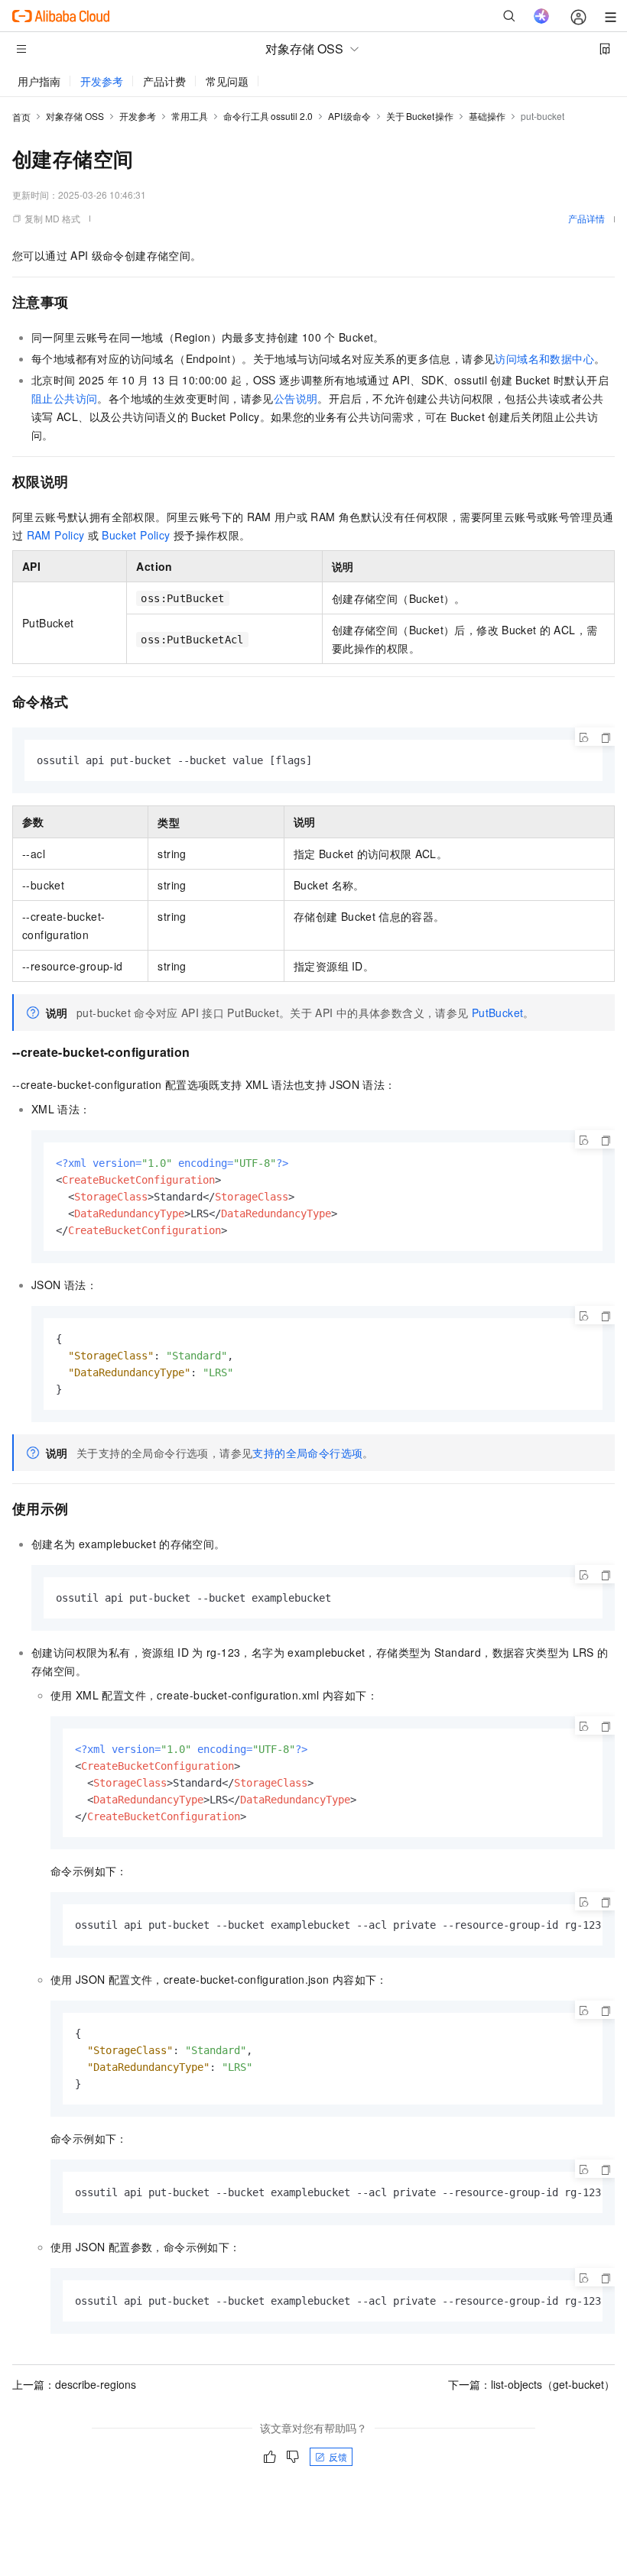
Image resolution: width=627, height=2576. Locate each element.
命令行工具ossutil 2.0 (268, 116)
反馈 (338, 2456)
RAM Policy (56, 535)
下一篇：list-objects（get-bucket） (531, 2384)
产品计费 (164, 81)
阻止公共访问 (64, 398)
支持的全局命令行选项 (307, 1453)
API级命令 (350, 116)
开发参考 (102, 81)
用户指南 (39, 81)
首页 (21, 117)
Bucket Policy (136, 535)
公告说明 (296, 398)
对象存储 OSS (75, 116)
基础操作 (487, 116)
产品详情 (586, 218)
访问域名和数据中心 (544, 358)
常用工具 (190, 116)
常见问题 (227, 81)
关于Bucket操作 (420, 116)
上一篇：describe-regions (74, 2384)
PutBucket (498, 1013)
